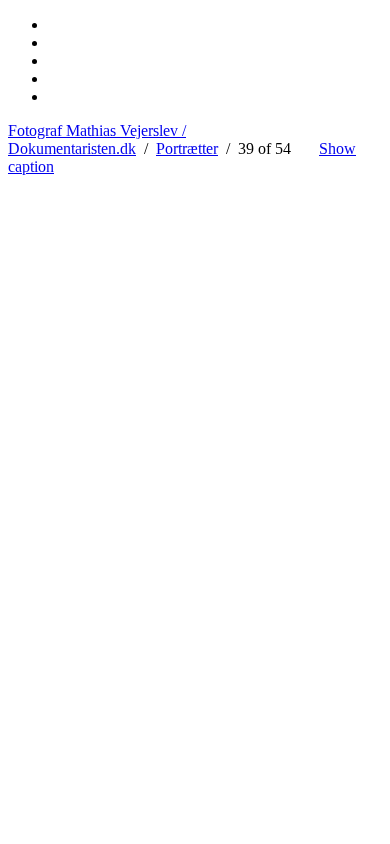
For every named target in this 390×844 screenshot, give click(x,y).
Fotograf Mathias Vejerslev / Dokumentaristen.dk (97, 139)
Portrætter (187, 148)
